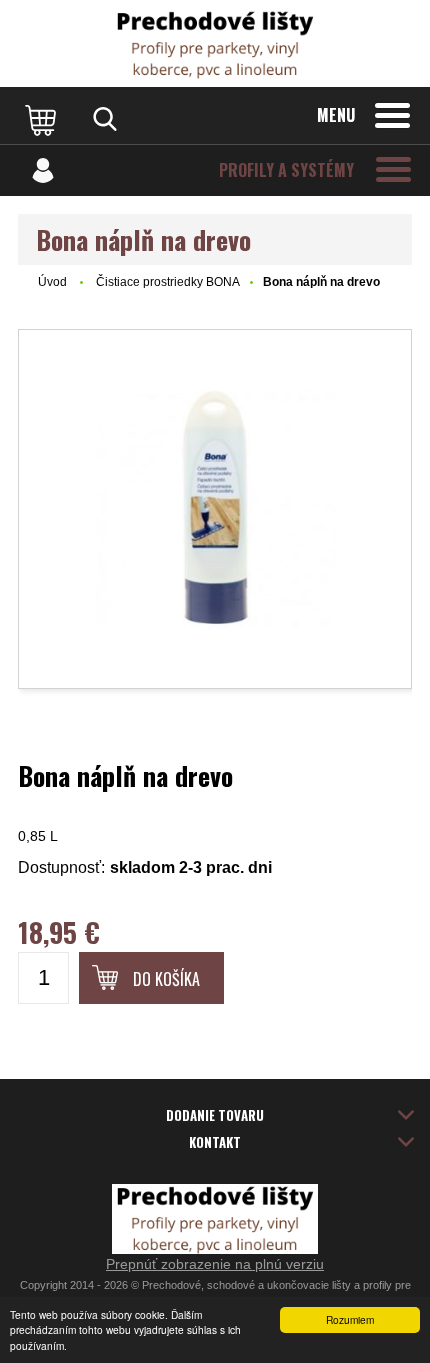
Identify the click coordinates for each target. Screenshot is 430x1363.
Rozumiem (350, 1319)
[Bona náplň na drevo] (215, 509)
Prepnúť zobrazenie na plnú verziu (215, 1264)
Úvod (52, 282)
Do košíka (166, 979)
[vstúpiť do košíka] (43, 119)
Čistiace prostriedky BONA (168, 282)
